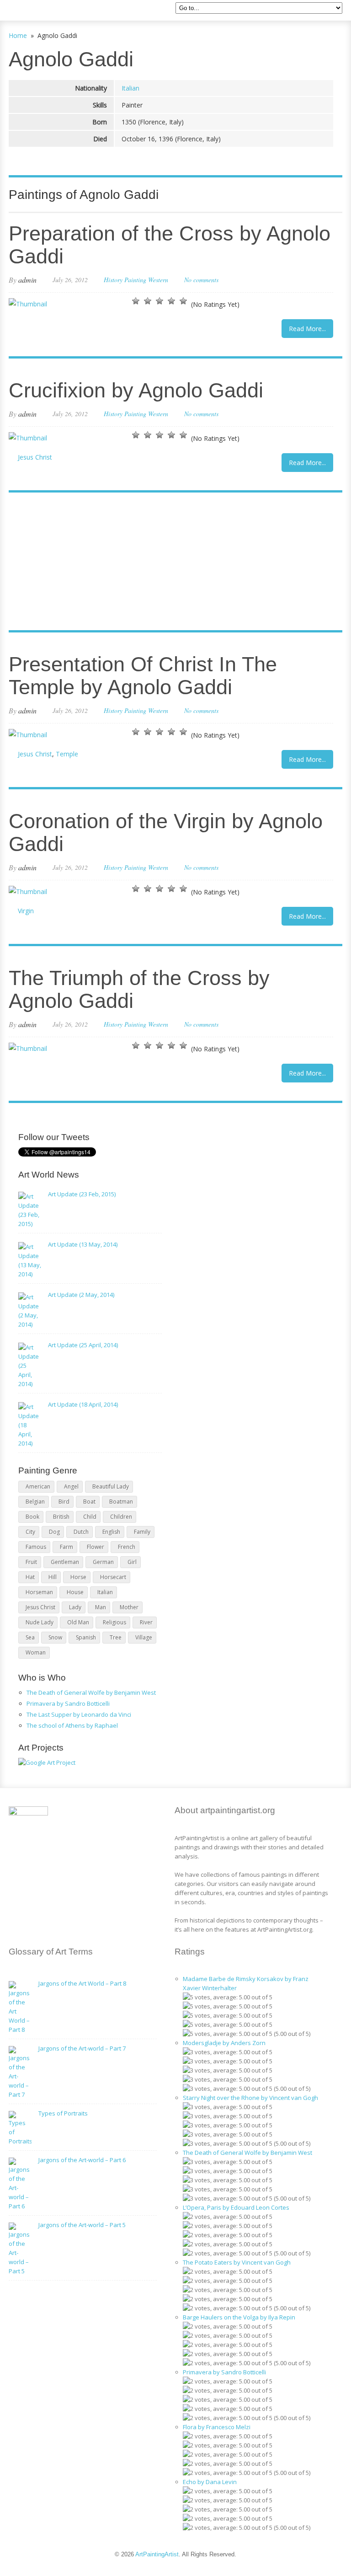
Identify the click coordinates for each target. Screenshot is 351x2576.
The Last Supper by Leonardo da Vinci (79, 1714)
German (103, 1562)
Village (144, 1637)
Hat (30, 1577)
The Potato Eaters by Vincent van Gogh (237, 2262)
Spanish (86, 1637)
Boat (89, 1502)
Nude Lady (40, 1622)
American (38, 1486)
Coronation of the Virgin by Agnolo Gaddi (166, 833)
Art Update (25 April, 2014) (83, 1345)
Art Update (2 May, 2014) (81, 1295)
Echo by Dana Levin (210, 2482)
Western (158, 280)
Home (18, 35)
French (127, 1547)
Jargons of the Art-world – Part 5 (82, 2225)
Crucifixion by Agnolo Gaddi (136, 390)
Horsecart (113, 1577)
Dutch (81, 1532)
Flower (96, 1547)
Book (32, 1517)
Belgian (35, 1502)
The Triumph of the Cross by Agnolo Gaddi (139, 989)
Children (121, 1517)
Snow (55, 1637)
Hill (53, 1577)
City (30, 1532)
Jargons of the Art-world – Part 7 (82, 2048)
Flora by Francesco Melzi (217, 2427)
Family (142, 1532)
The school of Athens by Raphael (72, 1725)
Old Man (78, 1622)
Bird (64, 1502)
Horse (78, 1577)
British (61, 1517)
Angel (71, 1486)
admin (27, 280)
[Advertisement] (171, 562)
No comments (201, 280)
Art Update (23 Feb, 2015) (82, 1194)
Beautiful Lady (111, 1486)
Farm (66, 1547)
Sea (30, 1637)
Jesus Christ (35, 457)
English (111, 1532)
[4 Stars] (171, 301)
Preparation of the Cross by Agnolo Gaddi (170, 245)
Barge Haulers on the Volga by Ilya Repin (239, 2317)
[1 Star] (136, 301)
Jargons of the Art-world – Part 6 (82, 2160)
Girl (132, 1562)
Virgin (26, 911)
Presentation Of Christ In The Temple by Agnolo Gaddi (143, 676)
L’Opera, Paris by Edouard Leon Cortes (236, 2207)
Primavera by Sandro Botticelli (68, 1703)
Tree (116, 1637)
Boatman (121, 1502)
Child (90, 1517)
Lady (75, 1607)
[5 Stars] (183, 301)
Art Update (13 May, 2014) (83, 1244)
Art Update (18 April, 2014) (83, 1404)
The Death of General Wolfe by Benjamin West (91, 1692)
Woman (36, 1652)
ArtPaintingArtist (44, 11)
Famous (36, 1547)
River (146, 1622)
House (75, 1592)
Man (101, 1607)
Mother (129, 1607)
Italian (130, 88)
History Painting (125, 280)
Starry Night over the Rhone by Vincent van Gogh (250, 2098)
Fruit (31, 1562)
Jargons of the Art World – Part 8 (82, 1983)
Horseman (39, 1592)
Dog (54, 1532)
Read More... (307, 329)
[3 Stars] (160, 301)
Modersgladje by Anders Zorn (224, 2043)
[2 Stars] (148, 301)
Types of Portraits (63, 2113)
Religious (114, 1622)
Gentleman (65, 1562)
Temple (67, 754)
